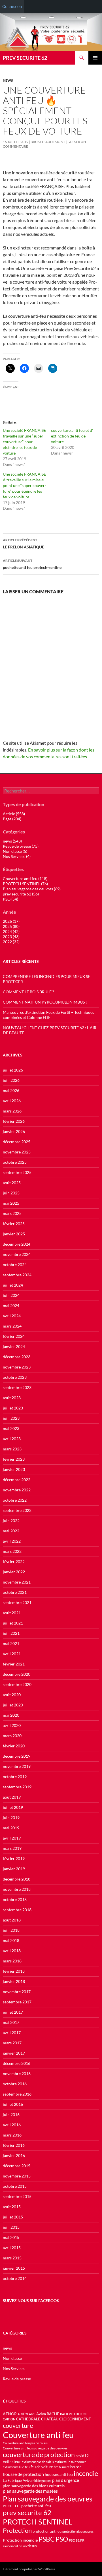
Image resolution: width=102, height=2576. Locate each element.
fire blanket (62, 2467)
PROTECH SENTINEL (38, 2522)
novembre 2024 (17, 1254)
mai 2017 (11, 2022)
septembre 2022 (17, 1510)
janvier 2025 (14, 1234)
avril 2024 (12, 1316)
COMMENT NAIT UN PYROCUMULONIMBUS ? (45, 1002)
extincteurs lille (13, 2467)
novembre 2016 (17, 2074)
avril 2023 (12, 1439)
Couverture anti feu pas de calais (25, 2443)
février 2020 (14, 1746)
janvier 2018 (14, 1981)
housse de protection (23, 2474)
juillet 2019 (13, 1807)
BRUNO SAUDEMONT (48, 142)
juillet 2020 (13, 1705)
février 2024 (14, 1336)
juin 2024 (11, 1295)
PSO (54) (10, 899)
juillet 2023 (13, 1408)
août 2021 (12, 1613)
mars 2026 (12, 1111)
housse (76, 2467)
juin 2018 (11, 1930)
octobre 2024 (15, 1265)
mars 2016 (12, 2135)
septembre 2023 (17, 1387)
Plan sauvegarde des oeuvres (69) (32, 889)
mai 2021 (11, 1643)
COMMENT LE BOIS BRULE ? (28, 992)
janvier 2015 (14, 2268)
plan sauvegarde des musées (30, 2491)
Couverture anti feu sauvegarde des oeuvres (35, 2448)
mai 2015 (11, 2237)
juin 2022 (11, 1521)
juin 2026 (11, 1080)
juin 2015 (11, 2227)
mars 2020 (12, 1736)
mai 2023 (11, 1428)
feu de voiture (42, 2467)
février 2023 (14, 1459)
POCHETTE (12, 2506)
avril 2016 (12, 2125)
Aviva (41, 2414)
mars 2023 (12, 1449)
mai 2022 (11, 1531)
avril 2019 (12, 1838)
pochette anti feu (36, 2506)
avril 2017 (12, 2033)
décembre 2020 (17, 1674)
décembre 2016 (17, 2063)
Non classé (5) (15, 851)
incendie (86, 2473)
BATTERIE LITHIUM (73, 2414)
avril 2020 (12, 1725)
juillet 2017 (13, 2012)
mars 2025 (12, 1213)
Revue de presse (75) (21, 846)
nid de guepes (42, 2481)
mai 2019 (11, 1828)
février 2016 (14, 2145)
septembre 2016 (17, 2094)
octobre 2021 (15, 1592)
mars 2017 (12, 2043)
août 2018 (12, 1920)
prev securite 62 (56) (21, 894)
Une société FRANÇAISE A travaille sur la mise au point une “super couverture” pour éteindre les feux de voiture (25, 485)
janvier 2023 (14, 1469)
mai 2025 (11, 1203)
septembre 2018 (17, 1910)
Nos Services (14, 2368)
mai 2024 (11, 1305)
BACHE (53, 2414)
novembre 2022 (17, 1490)
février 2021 (14, 1664)
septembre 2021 (17, 1602)
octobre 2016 (15, 2084)
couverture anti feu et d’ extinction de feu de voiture (72, 436)
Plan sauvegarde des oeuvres (48, 2499)
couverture (18, 2425)
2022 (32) (11, 942)
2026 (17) (11, 921)
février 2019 (14, 1858)
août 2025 (12, 1183)
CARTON (9, 2419)
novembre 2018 (17, 1889)
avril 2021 (12, 1654)
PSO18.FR (77, 2540)
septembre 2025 (17, 1172)
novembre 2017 (17, 1992)
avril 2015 (12, 2248)
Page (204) (12, 819)
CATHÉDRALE (28, 2419)
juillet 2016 (13, 2104)
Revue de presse (17, 2379)
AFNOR (10, 2414)
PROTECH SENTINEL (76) (25, 884)
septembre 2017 (17, 2002)
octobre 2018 (15, 1899)
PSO (62, 2539)
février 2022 (14, 1562)
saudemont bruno (15, 2546)
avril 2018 (12, 1951)
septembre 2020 (17, 1684)
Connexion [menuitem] (12, 6)
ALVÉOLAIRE (26, 2414)
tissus (32, 2546)
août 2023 (12, 1398)
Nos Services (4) (17, 856)
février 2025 (14, 1224)
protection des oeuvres (78, 2531)
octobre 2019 (15, 1777)
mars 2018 (12, 1961)
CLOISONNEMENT (75, 2419)
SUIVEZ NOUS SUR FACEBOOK (31, 2301)
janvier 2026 (14, 1131)
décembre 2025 (17, 1142)
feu (27, 2467)
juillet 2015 (13, 2217)
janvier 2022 (14, 1572)
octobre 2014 (15, 2278)
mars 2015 (12, 2258)
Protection (17, 2530)
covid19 (82, 2456)
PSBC (47, 2539)
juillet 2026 (13, 1070)
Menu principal (95, 58)
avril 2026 (12, 1101)
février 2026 (14, 1121)
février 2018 (14, 1971)
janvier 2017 (14, 2053)
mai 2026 (11, 1090)
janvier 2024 (14, 1346)
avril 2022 (12, 1541)
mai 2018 (11, 1940)
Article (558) (14, 814)
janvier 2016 (14, 2155)
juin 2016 (11, 2114)
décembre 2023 (17, 1357)
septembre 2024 (17, 1275)
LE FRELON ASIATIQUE (24, 544)
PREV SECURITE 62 (25, 58)
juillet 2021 (13, 1623)
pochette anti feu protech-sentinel (33, 564)
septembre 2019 (17, 1787)
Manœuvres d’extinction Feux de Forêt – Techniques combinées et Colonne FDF (48, 1015)
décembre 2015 (17, 2166)
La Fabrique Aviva (17, 2480)
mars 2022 (12, 1551)
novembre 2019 (17, 1766)
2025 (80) (11, 926)
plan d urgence (66, 2480)
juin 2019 (11, 1818)
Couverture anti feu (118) (25, 879)
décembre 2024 (17, 1244)
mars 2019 (12, 1848)
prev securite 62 (27, 2513)
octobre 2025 (15, 1162)
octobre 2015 (15, 2186)
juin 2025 (11, 1193)
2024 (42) (11, 931)
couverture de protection (39, 2455)
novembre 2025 (17, 1152)
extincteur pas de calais (38, 2462)
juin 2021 (11, 1633)
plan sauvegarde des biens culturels (34, 2486)
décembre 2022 (17, 1480)
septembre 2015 (17, 2196)
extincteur (12, 2462)
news (8, 80)
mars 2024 (12, 1326)
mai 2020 (11, 1715)
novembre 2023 (17, 1367)
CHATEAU (50, 2419)
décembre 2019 (17, 1756)
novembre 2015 (17, 2176)
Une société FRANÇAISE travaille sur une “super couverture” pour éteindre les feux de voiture (24, 442)
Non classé (12, 2358)
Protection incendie (20, 2540)
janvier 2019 (14, 1869)
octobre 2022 (15, 1500)
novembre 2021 (17, 1582)
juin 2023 (11, 1418)
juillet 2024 (13, 1285)
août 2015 (12, 2207)
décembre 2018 (17, 1879)
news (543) (12, 841)
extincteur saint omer (70, 2462)
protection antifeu (47, 2531)
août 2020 (12, 1695)
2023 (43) (11, 937)
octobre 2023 (15, 1377)
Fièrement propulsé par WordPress (29, 2569)
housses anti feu (59, 2474)
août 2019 (12, 1797)
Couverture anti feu (38, 2435)
